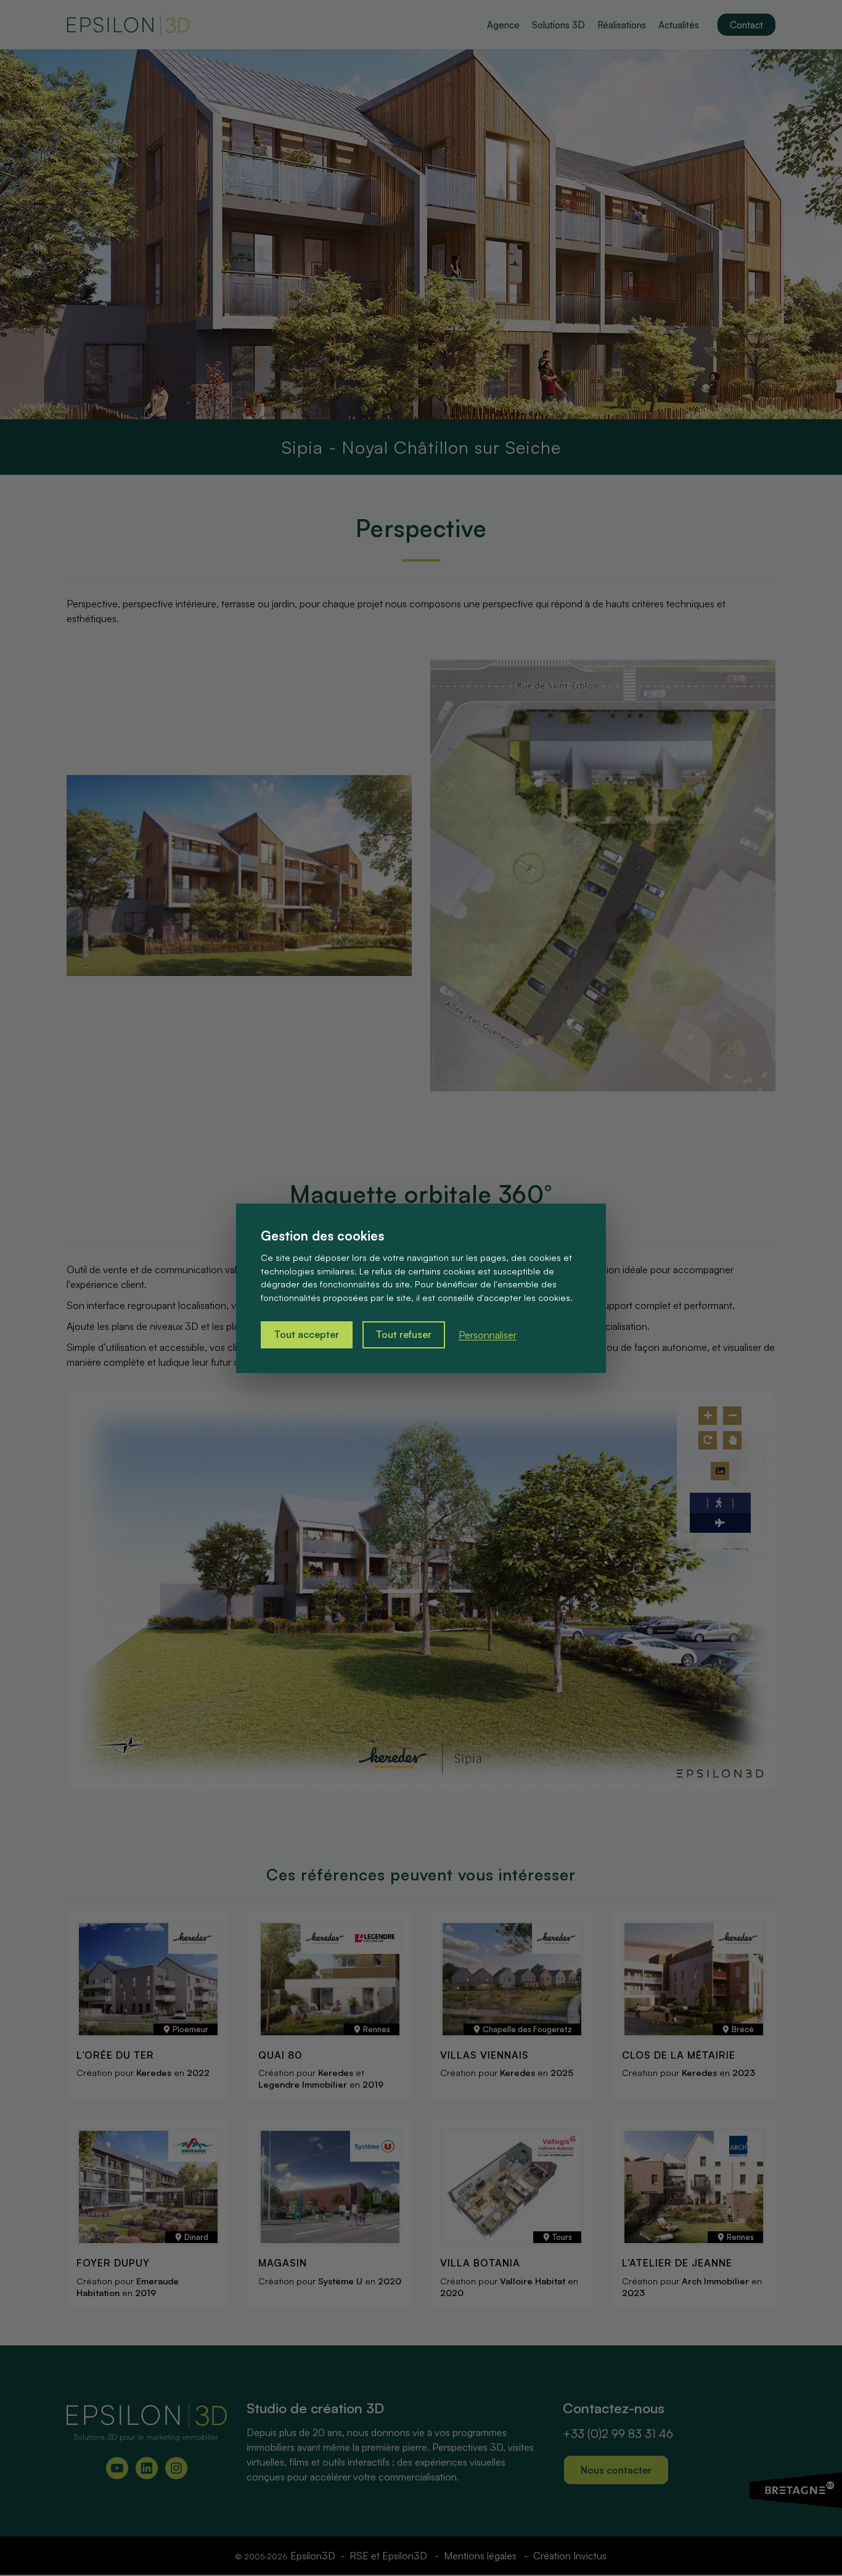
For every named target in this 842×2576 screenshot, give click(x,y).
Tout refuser (404, 1334)
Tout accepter (307, 1334)
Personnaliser (488, 1335)
